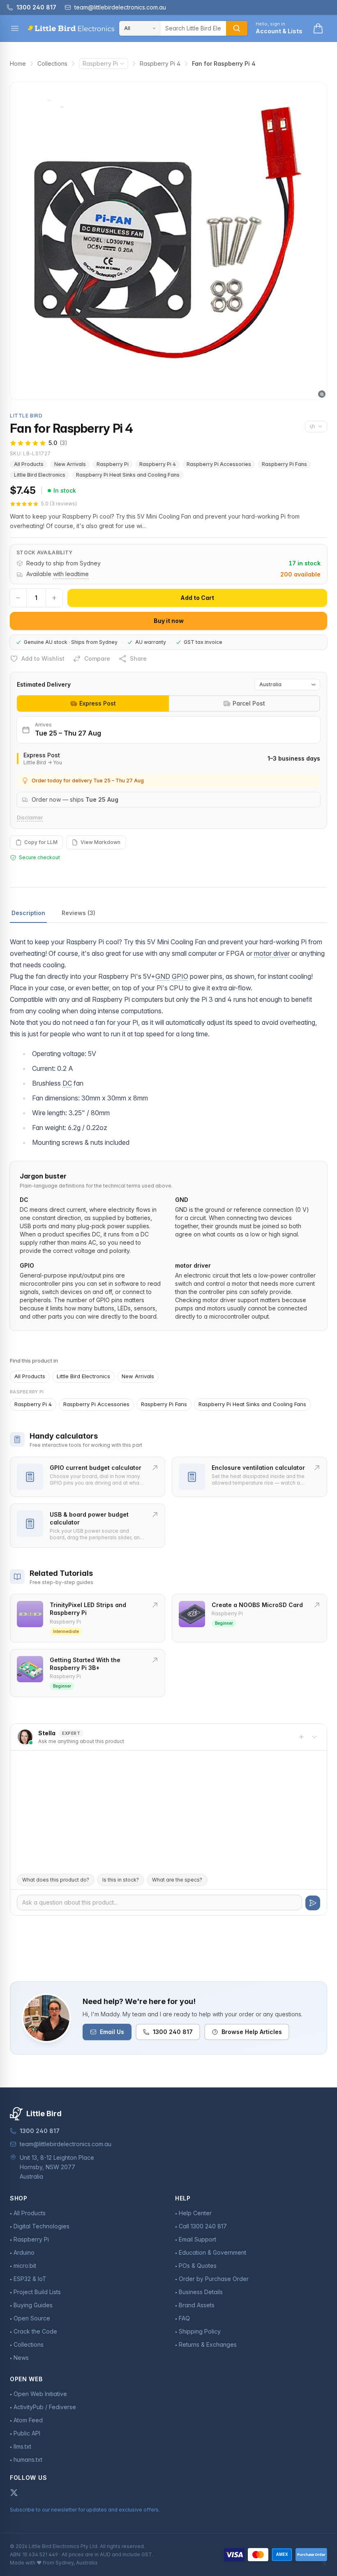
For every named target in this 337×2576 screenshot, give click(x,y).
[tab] (93, 703)
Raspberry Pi (100, 63)
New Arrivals (70, 464)
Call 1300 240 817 (203, 2226)
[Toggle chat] (314, 1737)
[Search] (237, 28)
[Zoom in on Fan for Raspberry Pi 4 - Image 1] (168, 241)
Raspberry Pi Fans (284, 464)
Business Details (201, 2292)
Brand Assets (197, 2305)
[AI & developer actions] (316, 427)
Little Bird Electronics (40, 475)
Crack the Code (35, 2331)
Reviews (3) (78, 913)
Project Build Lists (37, 2292)
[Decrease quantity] (18, 598)
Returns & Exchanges (208, 2344)
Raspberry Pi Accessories (219, 464)
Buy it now (169, 621)
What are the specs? (177, 1880)
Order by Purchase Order (214, 2279)
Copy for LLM (41, 842)
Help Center (195, 2213)
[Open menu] (15, 28)
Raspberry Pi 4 (160, 63)
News (21, 2358)
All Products (29, 464)
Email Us (112, 2032)
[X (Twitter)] (14, 2493)
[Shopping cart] (318, 28)
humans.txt (28, 2460)
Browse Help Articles (252, 2032)
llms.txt (22, 2446)
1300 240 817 (173, 2032)
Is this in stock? (121, 1880)
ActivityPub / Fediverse (45, 2407)
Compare (97, 658)
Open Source (32, 2318)
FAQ (184, 2318)
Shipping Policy (200, 2331)
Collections (52, 63)
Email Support (197, 2239)
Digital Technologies (42, 2226)
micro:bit (25, 2266)
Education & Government (212, 2252)
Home (18, 63)
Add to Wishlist (43, 658)
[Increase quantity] (54, 598)
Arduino (24, 2252)
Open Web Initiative (40, 2394)
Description (28, 913)
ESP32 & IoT (30, 2279)
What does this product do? (56, 1880)
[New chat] (301, 1737)
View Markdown (100, 842)
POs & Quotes (198, 2266)
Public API (27, 2433)
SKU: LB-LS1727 (30, 453)
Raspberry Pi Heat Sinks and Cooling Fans (128, 475)
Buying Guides (33, 2305)
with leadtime (71, 574)
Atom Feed (28, 2420)
